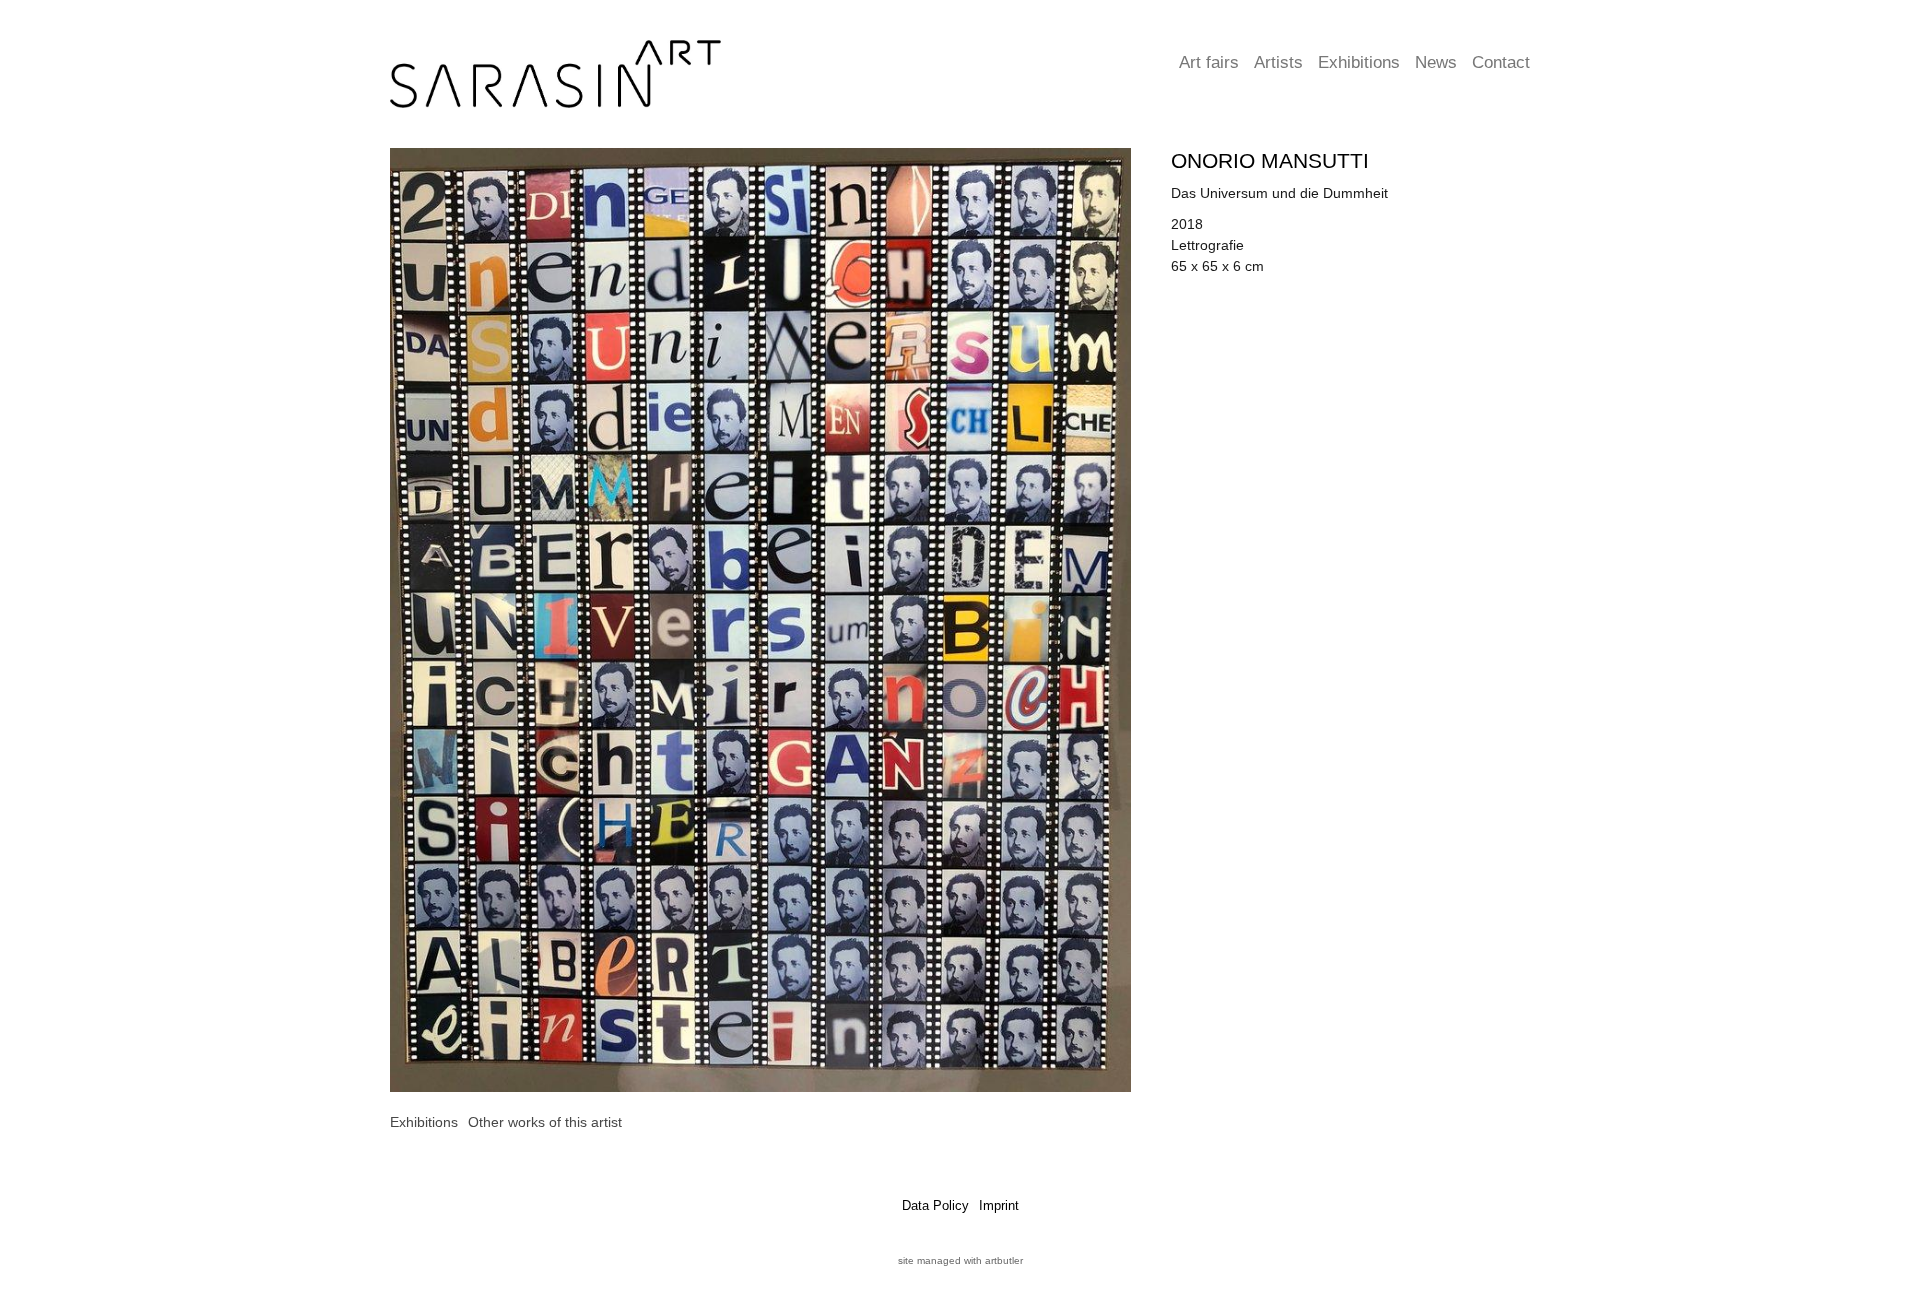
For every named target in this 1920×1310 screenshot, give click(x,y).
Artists (1278, 62)
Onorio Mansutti (1270, 160)
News (1436, 62)
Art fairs (1209, 62)
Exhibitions (1359, 62)
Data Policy (935, 1205)
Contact (1501, 62)
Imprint (999, 1205)
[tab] (424, 1122)
